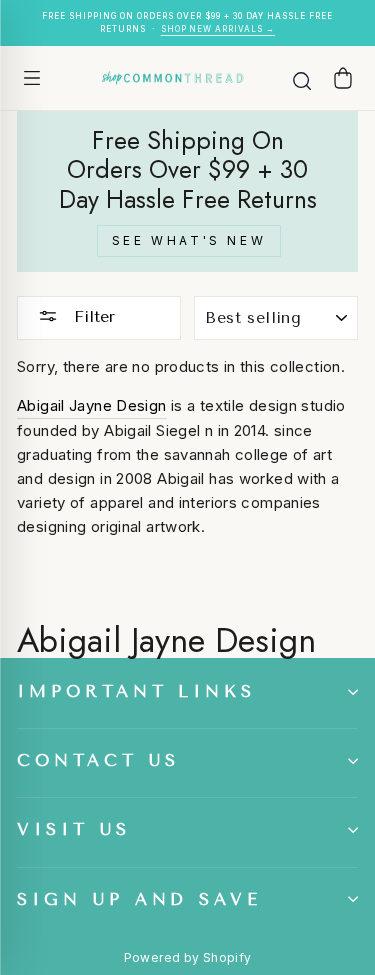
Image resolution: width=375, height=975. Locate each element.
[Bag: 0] (343, 77)
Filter (91, 316)
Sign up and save (139, 899)
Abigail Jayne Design (92, 405)
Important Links (136, 691)
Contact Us (98, 760)
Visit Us (74, 829)
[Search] (302, 78)
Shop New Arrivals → (218, 29)
